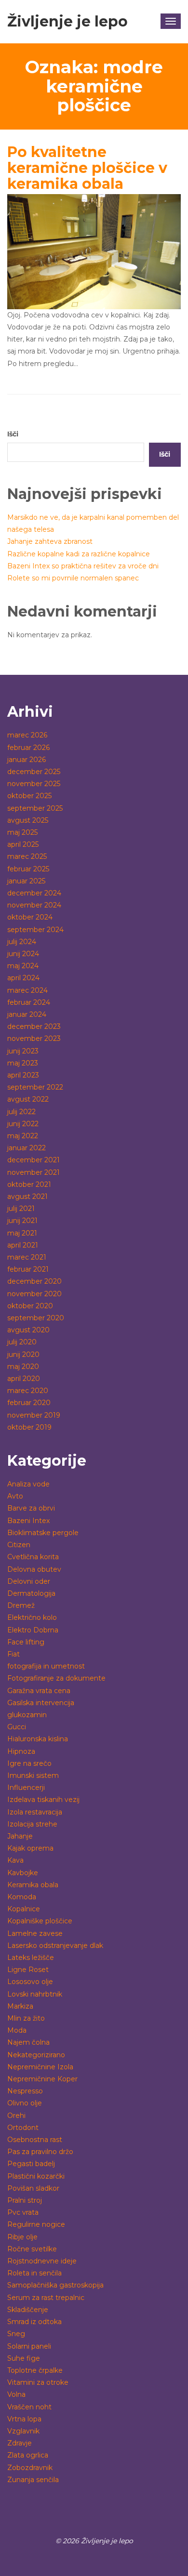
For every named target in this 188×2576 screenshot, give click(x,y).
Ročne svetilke (32, 2249)
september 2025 (35, 808)
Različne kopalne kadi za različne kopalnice (79, 554)
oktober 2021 (29, 1184)
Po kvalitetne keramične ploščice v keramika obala (87, 168)
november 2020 (34, 1294)
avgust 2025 (28, 820)
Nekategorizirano (36, 2055)
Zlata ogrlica (28, 2455)
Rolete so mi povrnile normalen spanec (73, 578)
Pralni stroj (25, 2200)
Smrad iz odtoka (34, 2322)
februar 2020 (29, 1403)
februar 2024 (29, 1002)
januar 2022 (27, 1148)
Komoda (22, 1897)
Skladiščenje (28, 2310)
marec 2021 (27, 1257)
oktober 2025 (29, 796)
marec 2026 (27, 735)
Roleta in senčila (34, 2273)
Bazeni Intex (28, 1521)
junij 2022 (23, 1124)
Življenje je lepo (67, 21)
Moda (17, 2030)
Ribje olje (22, 2237)
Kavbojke (23, 1873)
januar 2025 (26, 881)
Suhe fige (24, 2358)
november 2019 (34, 1415)
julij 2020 (22, 1342)
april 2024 (23, 978)
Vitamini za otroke (38, 2382)
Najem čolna (28, 2042)
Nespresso (25, 2091)
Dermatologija (31, 1593)
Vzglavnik (23, 2431)
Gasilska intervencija (41, 1703)
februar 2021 (28, 1269)
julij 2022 (21, 1112)
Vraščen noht (29, 2407)
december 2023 (34, 1026)
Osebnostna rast (35, 2140)
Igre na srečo (29, 1763)
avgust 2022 (28, 1099)
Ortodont (23, 2128)
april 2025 (23, 844)
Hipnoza (21, 1751)
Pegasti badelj (31, 2164)
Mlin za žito (26, 2018)
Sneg (16, 2334)
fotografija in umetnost (46, 1666)
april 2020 (24, 1379)
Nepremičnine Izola (40, 2067)
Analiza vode (28, 1484)
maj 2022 (23, 1136)
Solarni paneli (29, 2346)
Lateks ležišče (31, 1958)
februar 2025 (28, 869)
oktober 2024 (30, 917)
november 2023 (34, 1038)
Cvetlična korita (33, 1557)
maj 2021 (22, 1233)
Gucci (17, 1727)
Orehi (16, 2116)
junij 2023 (23, 1051)
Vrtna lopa (24, 2419)
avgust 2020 (28, 1330)
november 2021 (34, 1172)
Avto (15, 1496)
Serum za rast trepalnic (46, 2298)
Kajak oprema (30, 1848)
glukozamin (27, 1715)
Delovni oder (29, 1581)
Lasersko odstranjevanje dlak (55, 1945)
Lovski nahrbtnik (35, 1994)
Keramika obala (33, 1885)
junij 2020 (23, 1354)
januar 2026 (27, 760)
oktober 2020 (30, 1306)
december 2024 (34, 893)
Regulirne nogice (36, 2224)
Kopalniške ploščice (40, 1921)
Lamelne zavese (35, 1933)
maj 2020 (23, 1367)
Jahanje (20, 1836)
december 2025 (34, 772)
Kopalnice (24, 1909)
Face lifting (26, 1642)
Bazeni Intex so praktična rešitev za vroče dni (83, 566)
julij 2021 (21, 1209)
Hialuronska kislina (38, 1739)
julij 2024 (22, 942)
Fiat (13, 1654)
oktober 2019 (29, 1427)
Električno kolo (32, 1617)
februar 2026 (28, 748)
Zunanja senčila (33, 2480)
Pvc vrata (23, 2212)
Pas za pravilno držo (40, 2152)
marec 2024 (27, 990)
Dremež (21, 1605)
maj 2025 (22, 832)
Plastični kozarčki (36, 2176)
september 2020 (36, 1318)
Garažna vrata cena (39, 1691)
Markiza (20, 2006)
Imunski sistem (33, 1775)
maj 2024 (23, 966)
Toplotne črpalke (35, 2370)
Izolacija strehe (32, 1824)
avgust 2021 (27, 1196)
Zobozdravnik (30, 2468)
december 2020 (34, 1281)
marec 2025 (27, 856)
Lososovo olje (30, 1982)
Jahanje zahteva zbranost (50, 541)
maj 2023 (23, 1063)
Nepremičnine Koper (42, 2079)
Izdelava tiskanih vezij (43, 1800)
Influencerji (26, 1787)
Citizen (19, 1545)
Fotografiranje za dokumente (56, 1678)
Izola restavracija (35, 1812)
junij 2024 (23, 954)
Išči (13, 434)
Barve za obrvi (31, 1508)
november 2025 (34, 784)
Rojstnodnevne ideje (42, 2261)
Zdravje (20, 2443)
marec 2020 (28, 1391)
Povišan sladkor (33, 2188)
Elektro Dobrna (33, 1630)
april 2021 (23, 1245)
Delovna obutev (34, 1569)
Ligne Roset (28, 1970)
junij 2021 (22, 1221)
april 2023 (23, 1075)
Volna (16, 2394)
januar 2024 (27, 1014)
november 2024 (34, 905)
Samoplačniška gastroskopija (55, 2285)
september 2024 (35, 930)
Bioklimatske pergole (43, 1533)
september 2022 (35, 1087)
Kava (15, 1860)
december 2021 (34, 1160)
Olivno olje (25, 2103)
